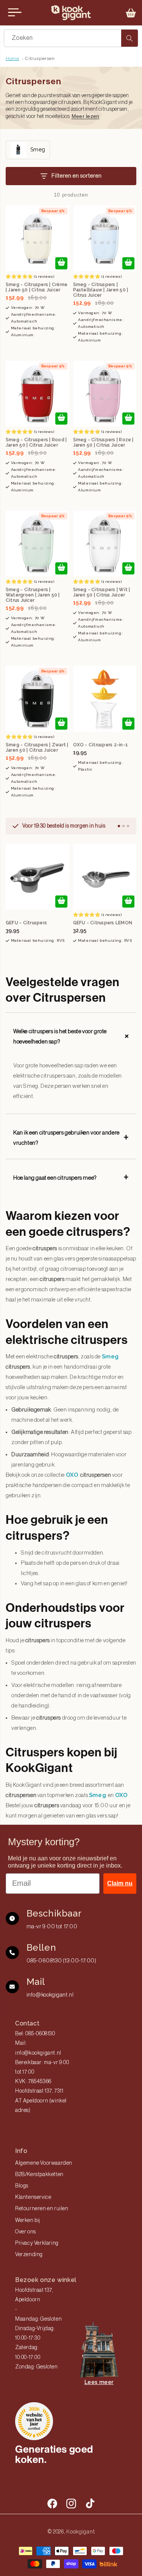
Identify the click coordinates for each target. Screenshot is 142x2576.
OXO (73, 1475)
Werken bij (28, 2220)
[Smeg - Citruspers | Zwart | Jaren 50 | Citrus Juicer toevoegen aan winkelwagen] (61, 724)
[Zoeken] (130, 38)
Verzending (29, 2255)
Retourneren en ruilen (42, 2209)
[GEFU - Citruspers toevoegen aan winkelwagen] (61, 902)
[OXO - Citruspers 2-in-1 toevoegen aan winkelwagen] (128, 724)
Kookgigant (80, 2532)
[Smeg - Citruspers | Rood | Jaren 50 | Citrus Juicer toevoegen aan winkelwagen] (61, 419)
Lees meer (99, 2382)
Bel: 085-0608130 (35, 2034)
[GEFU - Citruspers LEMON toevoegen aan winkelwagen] (128, 902)
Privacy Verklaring (37, 2243)
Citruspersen (40, 58)
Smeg (110, 1356)
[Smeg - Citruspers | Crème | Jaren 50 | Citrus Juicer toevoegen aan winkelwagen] (61, 263)
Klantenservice (33, 2197)
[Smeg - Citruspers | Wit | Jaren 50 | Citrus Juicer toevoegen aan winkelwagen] (128, 568)
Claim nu (120, 1883)
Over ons (26, 2232)
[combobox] (71, 38)
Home (12, 58)
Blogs (22, 2186)
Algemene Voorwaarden (44, 2163)
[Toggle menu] (15, 13)
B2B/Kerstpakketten (39, 2175)
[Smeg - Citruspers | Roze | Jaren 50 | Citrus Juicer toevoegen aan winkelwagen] (128, 419)
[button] (131, 13)
